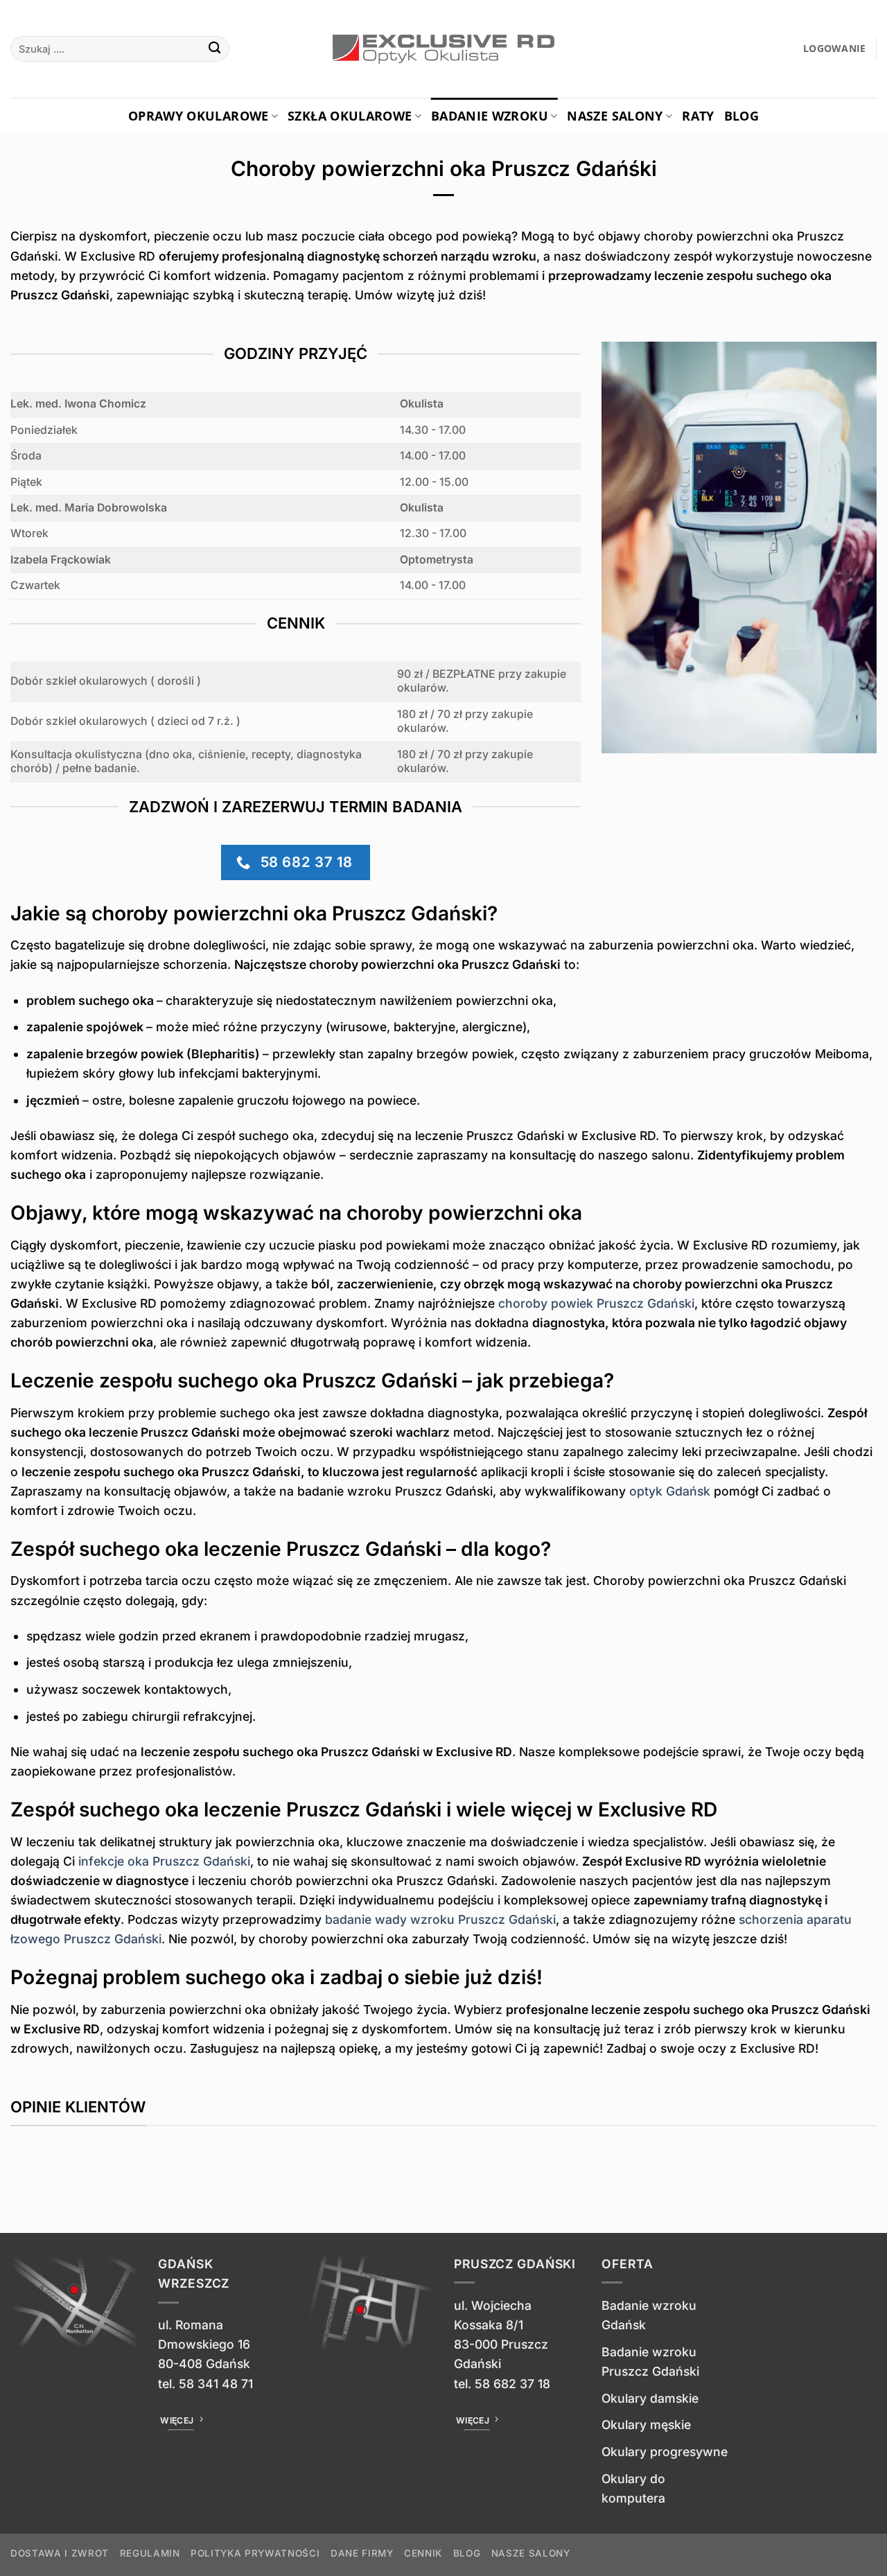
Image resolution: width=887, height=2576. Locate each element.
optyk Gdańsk (670, 1491)
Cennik (423, 2553)
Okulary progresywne (665, 2452)
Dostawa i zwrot (60, 2553)
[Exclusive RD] (444, 49)
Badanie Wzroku (490, 116)
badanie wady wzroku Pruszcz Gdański (440, 1919)
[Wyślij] (215, 49)
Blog (741, 116)
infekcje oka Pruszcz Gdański (164, 1861)
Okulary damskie (650, 2398)
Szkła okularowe (350, 116)
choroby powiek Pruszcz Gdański (596, 1303)
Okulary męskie (646, 2425)
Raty (698, 116)
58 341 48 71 (216, 2384)
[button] (835, 49)
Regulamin (150, 2553)
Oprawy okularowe (199, 116)
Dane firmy (362, 2553)
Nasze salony (615, 116)
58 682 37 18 (512, 2384)
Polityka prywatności (255, 2553)
